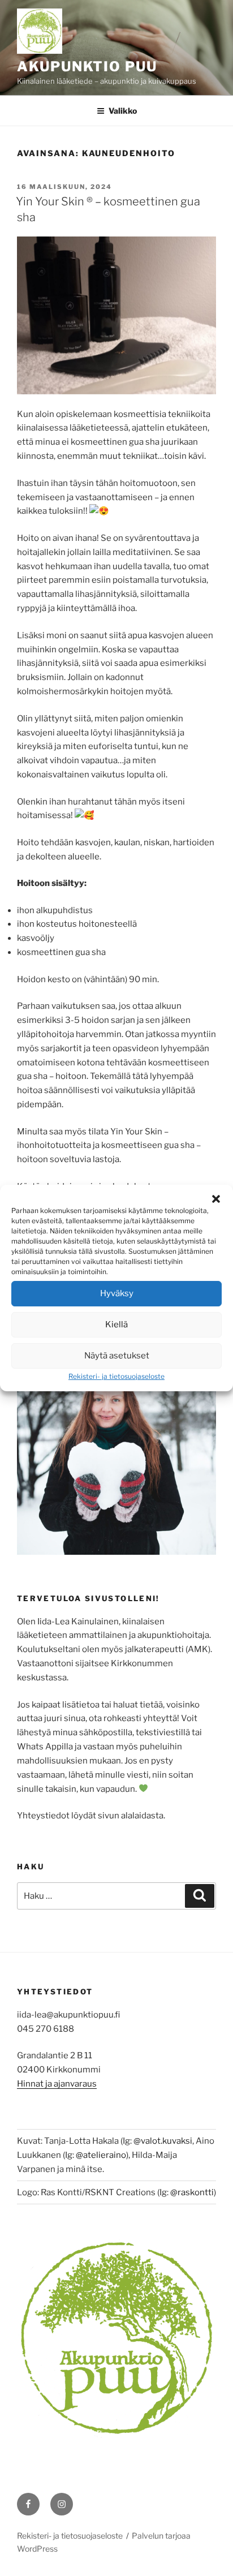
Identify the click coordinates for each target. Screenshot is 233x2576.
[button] (216, 1199)
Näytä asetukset (117, 1356)
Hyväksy (117, 1293)
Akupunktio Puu (87, 66)
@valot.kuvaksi (163, 2141)
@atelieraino (101, 2155)
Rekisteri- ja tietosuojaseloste (116, 1376)
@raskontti (192, 2192)
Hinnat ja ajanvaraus (57, 2084)
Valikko (123, 111)
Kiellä (116, 1324)
